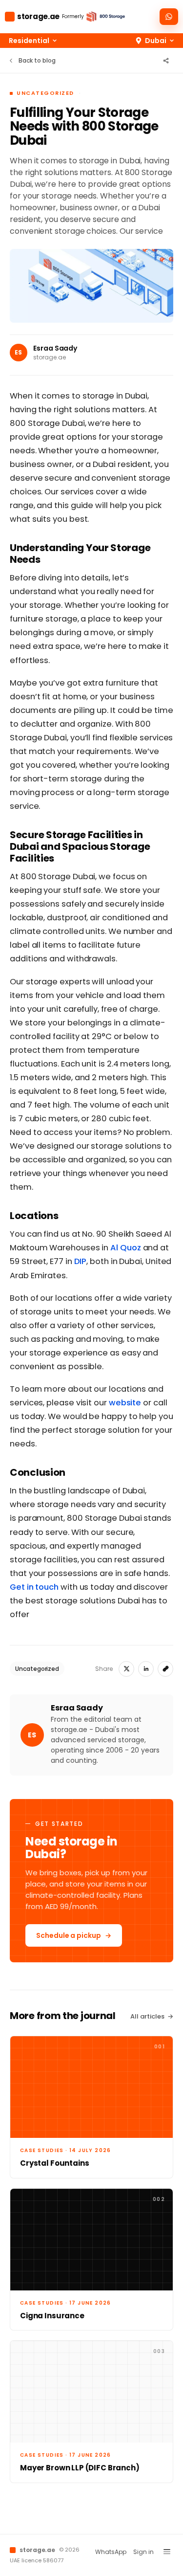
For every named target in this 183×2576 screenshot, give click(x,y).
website (125, 1403)
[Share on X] (126, 1669)
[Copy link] (165, 1669)
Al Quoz (125, 1248)
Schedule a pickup (69, 1935)
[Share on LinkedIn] (146, 1669)
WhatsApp (111, 2552)
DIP (81, 1261)
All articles (147, 2016)
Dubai (156, 41)
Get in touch (34, 1587)
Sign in (143, 2552)
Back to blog (37, 60)
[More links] (167, 2552)
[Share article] (166, 61)
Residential (29, 41)
